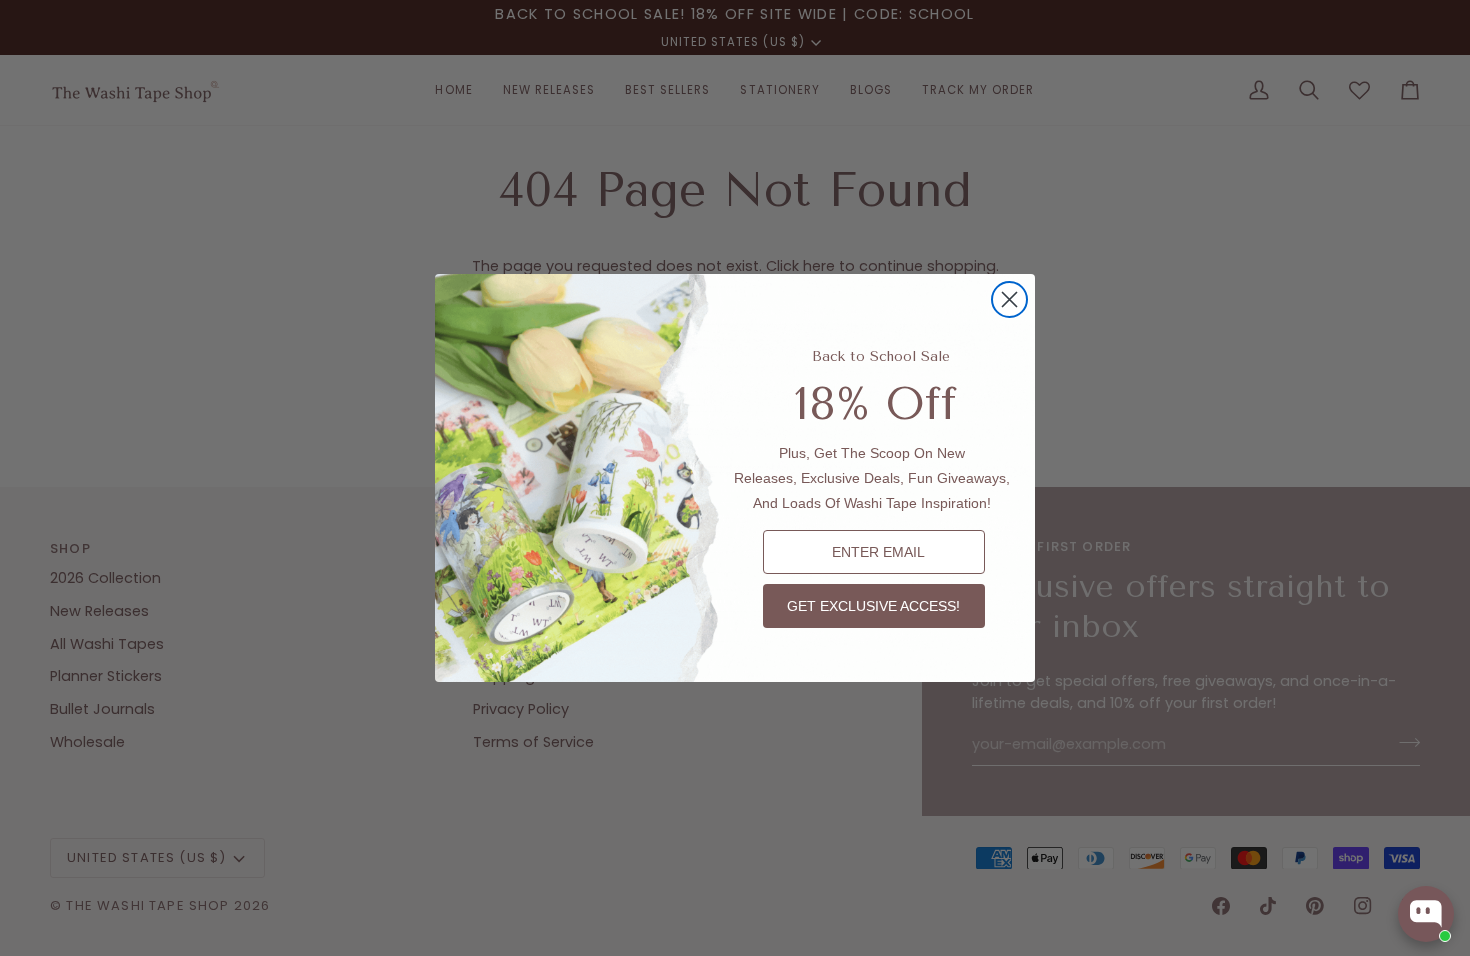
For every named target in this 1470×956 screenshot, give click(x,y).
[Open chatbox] (1426, 914)
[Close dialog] (1009, 299)
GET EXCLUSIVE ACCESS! (873, 606)
